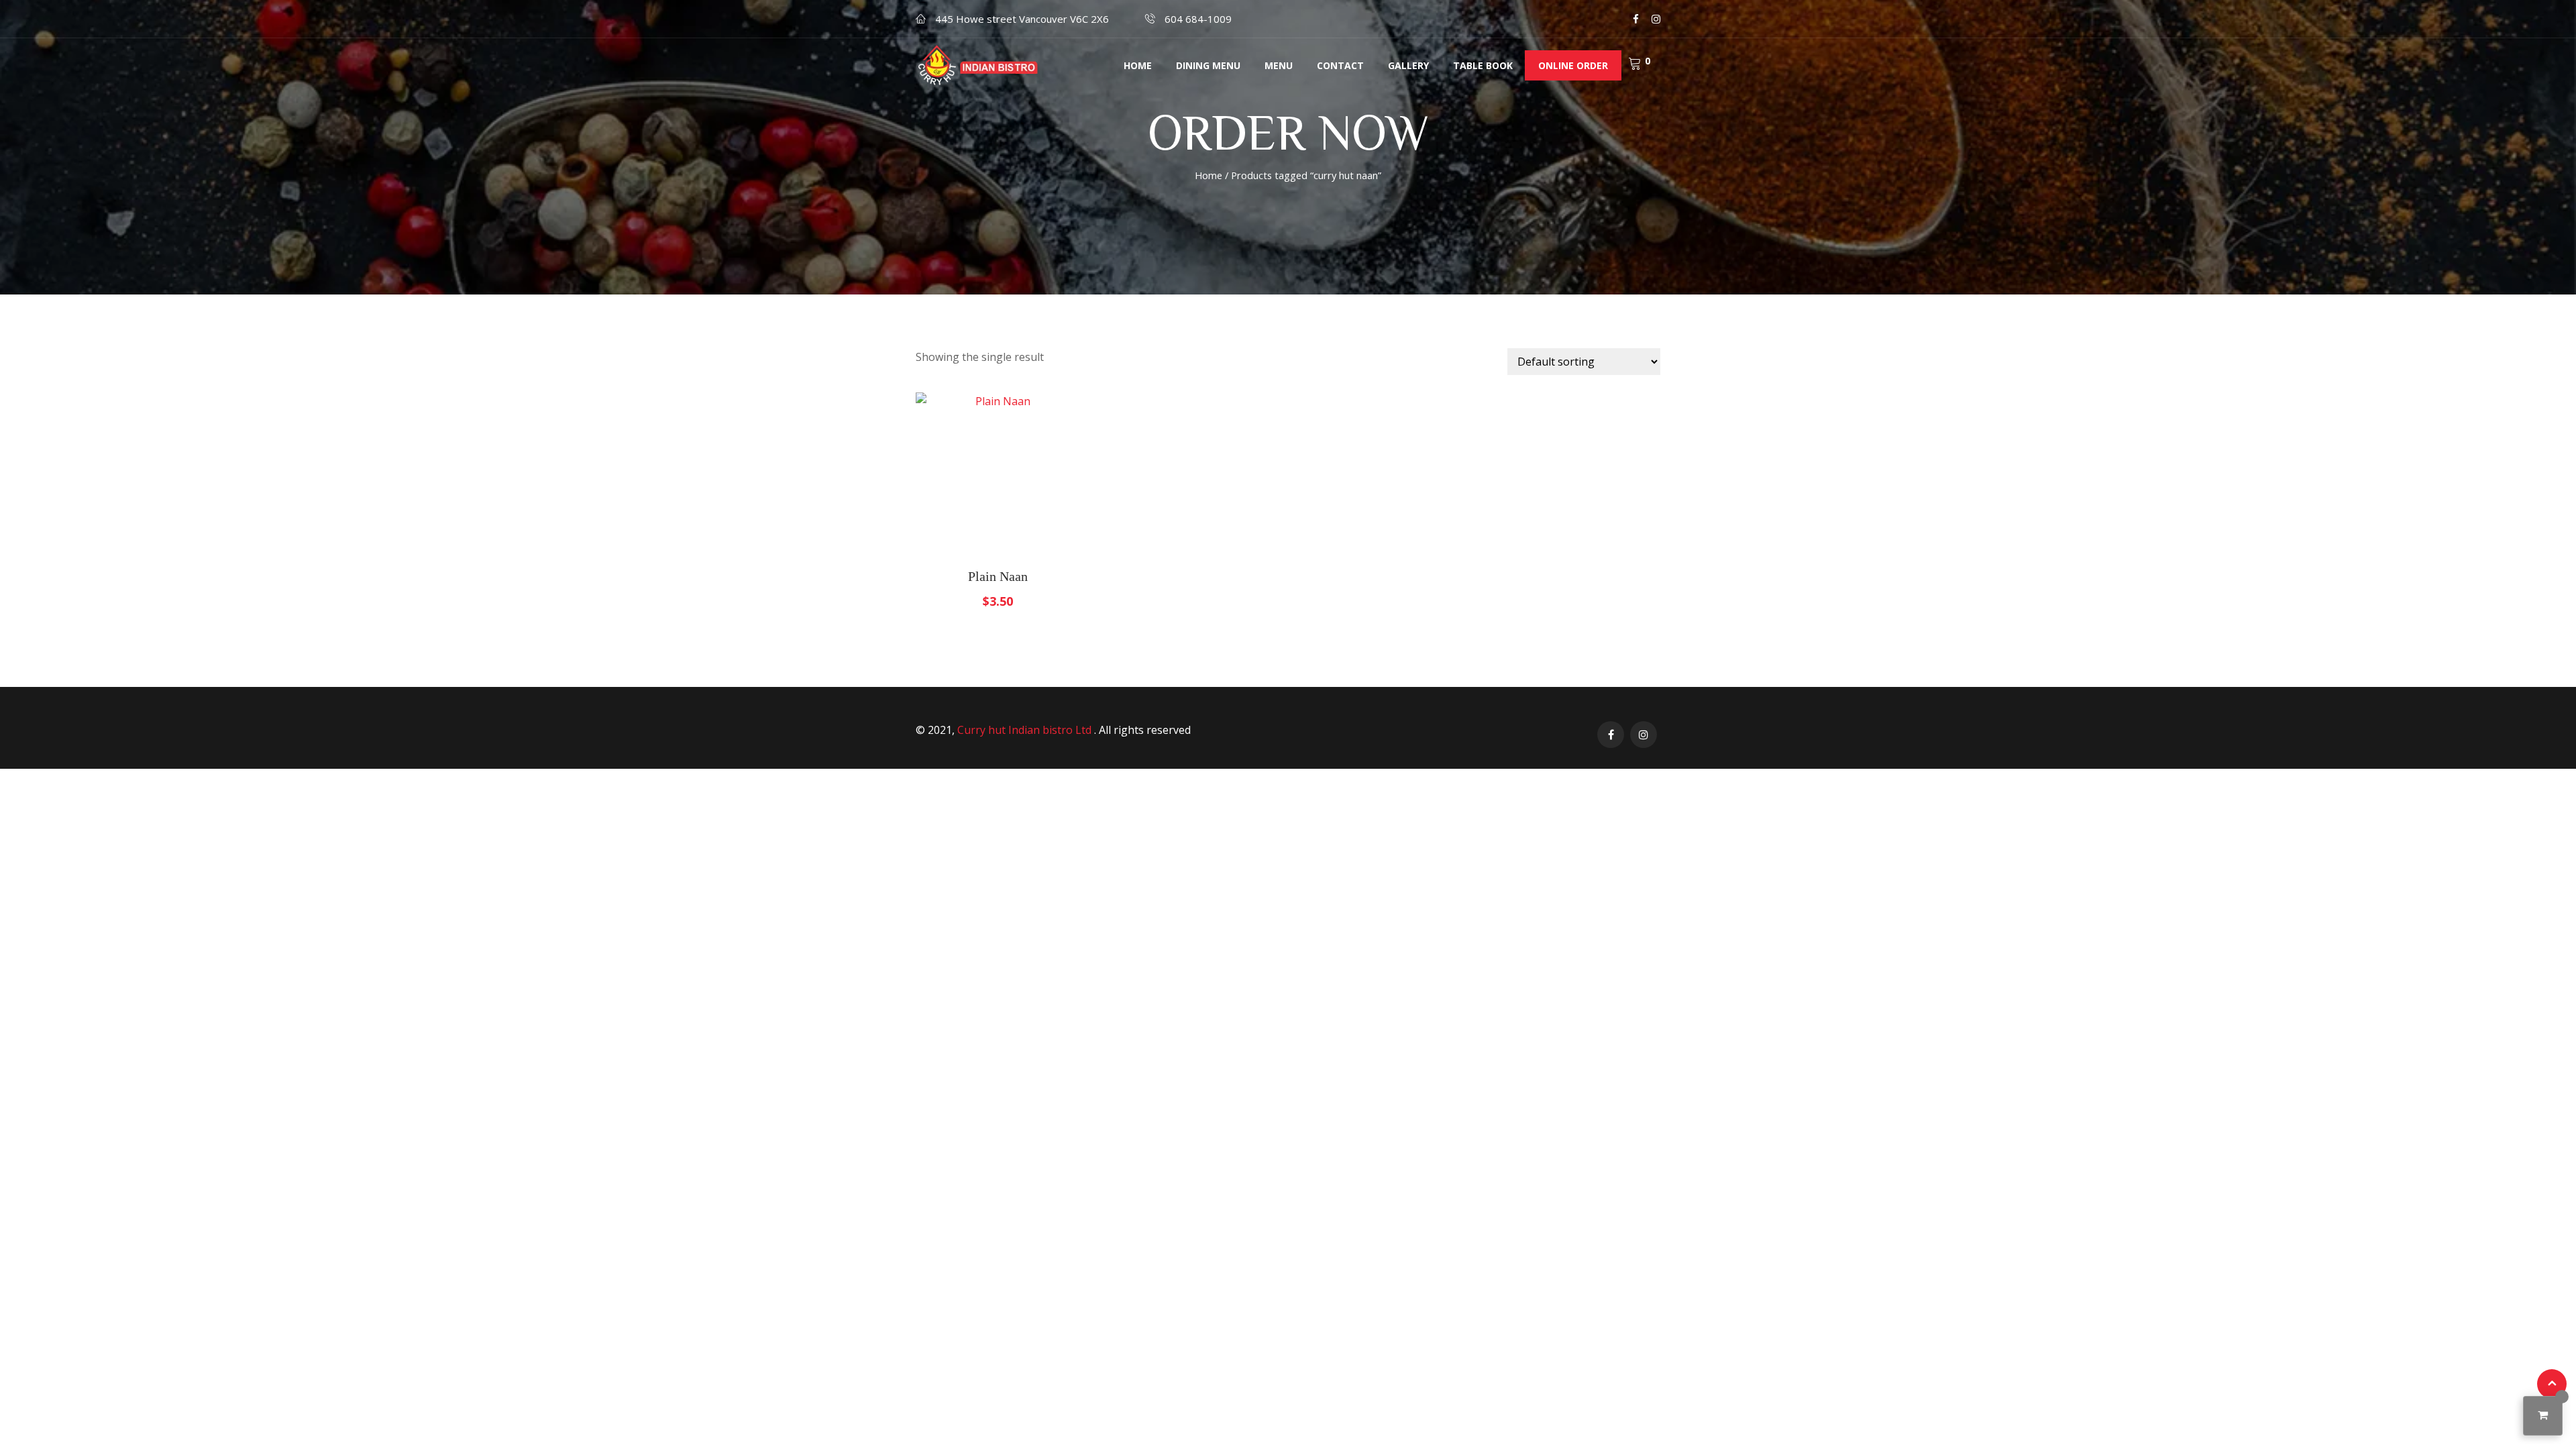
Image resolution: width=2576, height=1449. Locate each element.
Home (1138, 65)
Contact (1340, 65)
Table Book (1483, 65)
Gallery (1408, 65)
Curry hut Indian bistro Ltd (1026, 730)
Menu (1279, 65)
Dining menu (1208, 65)
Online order (1573, 65)
